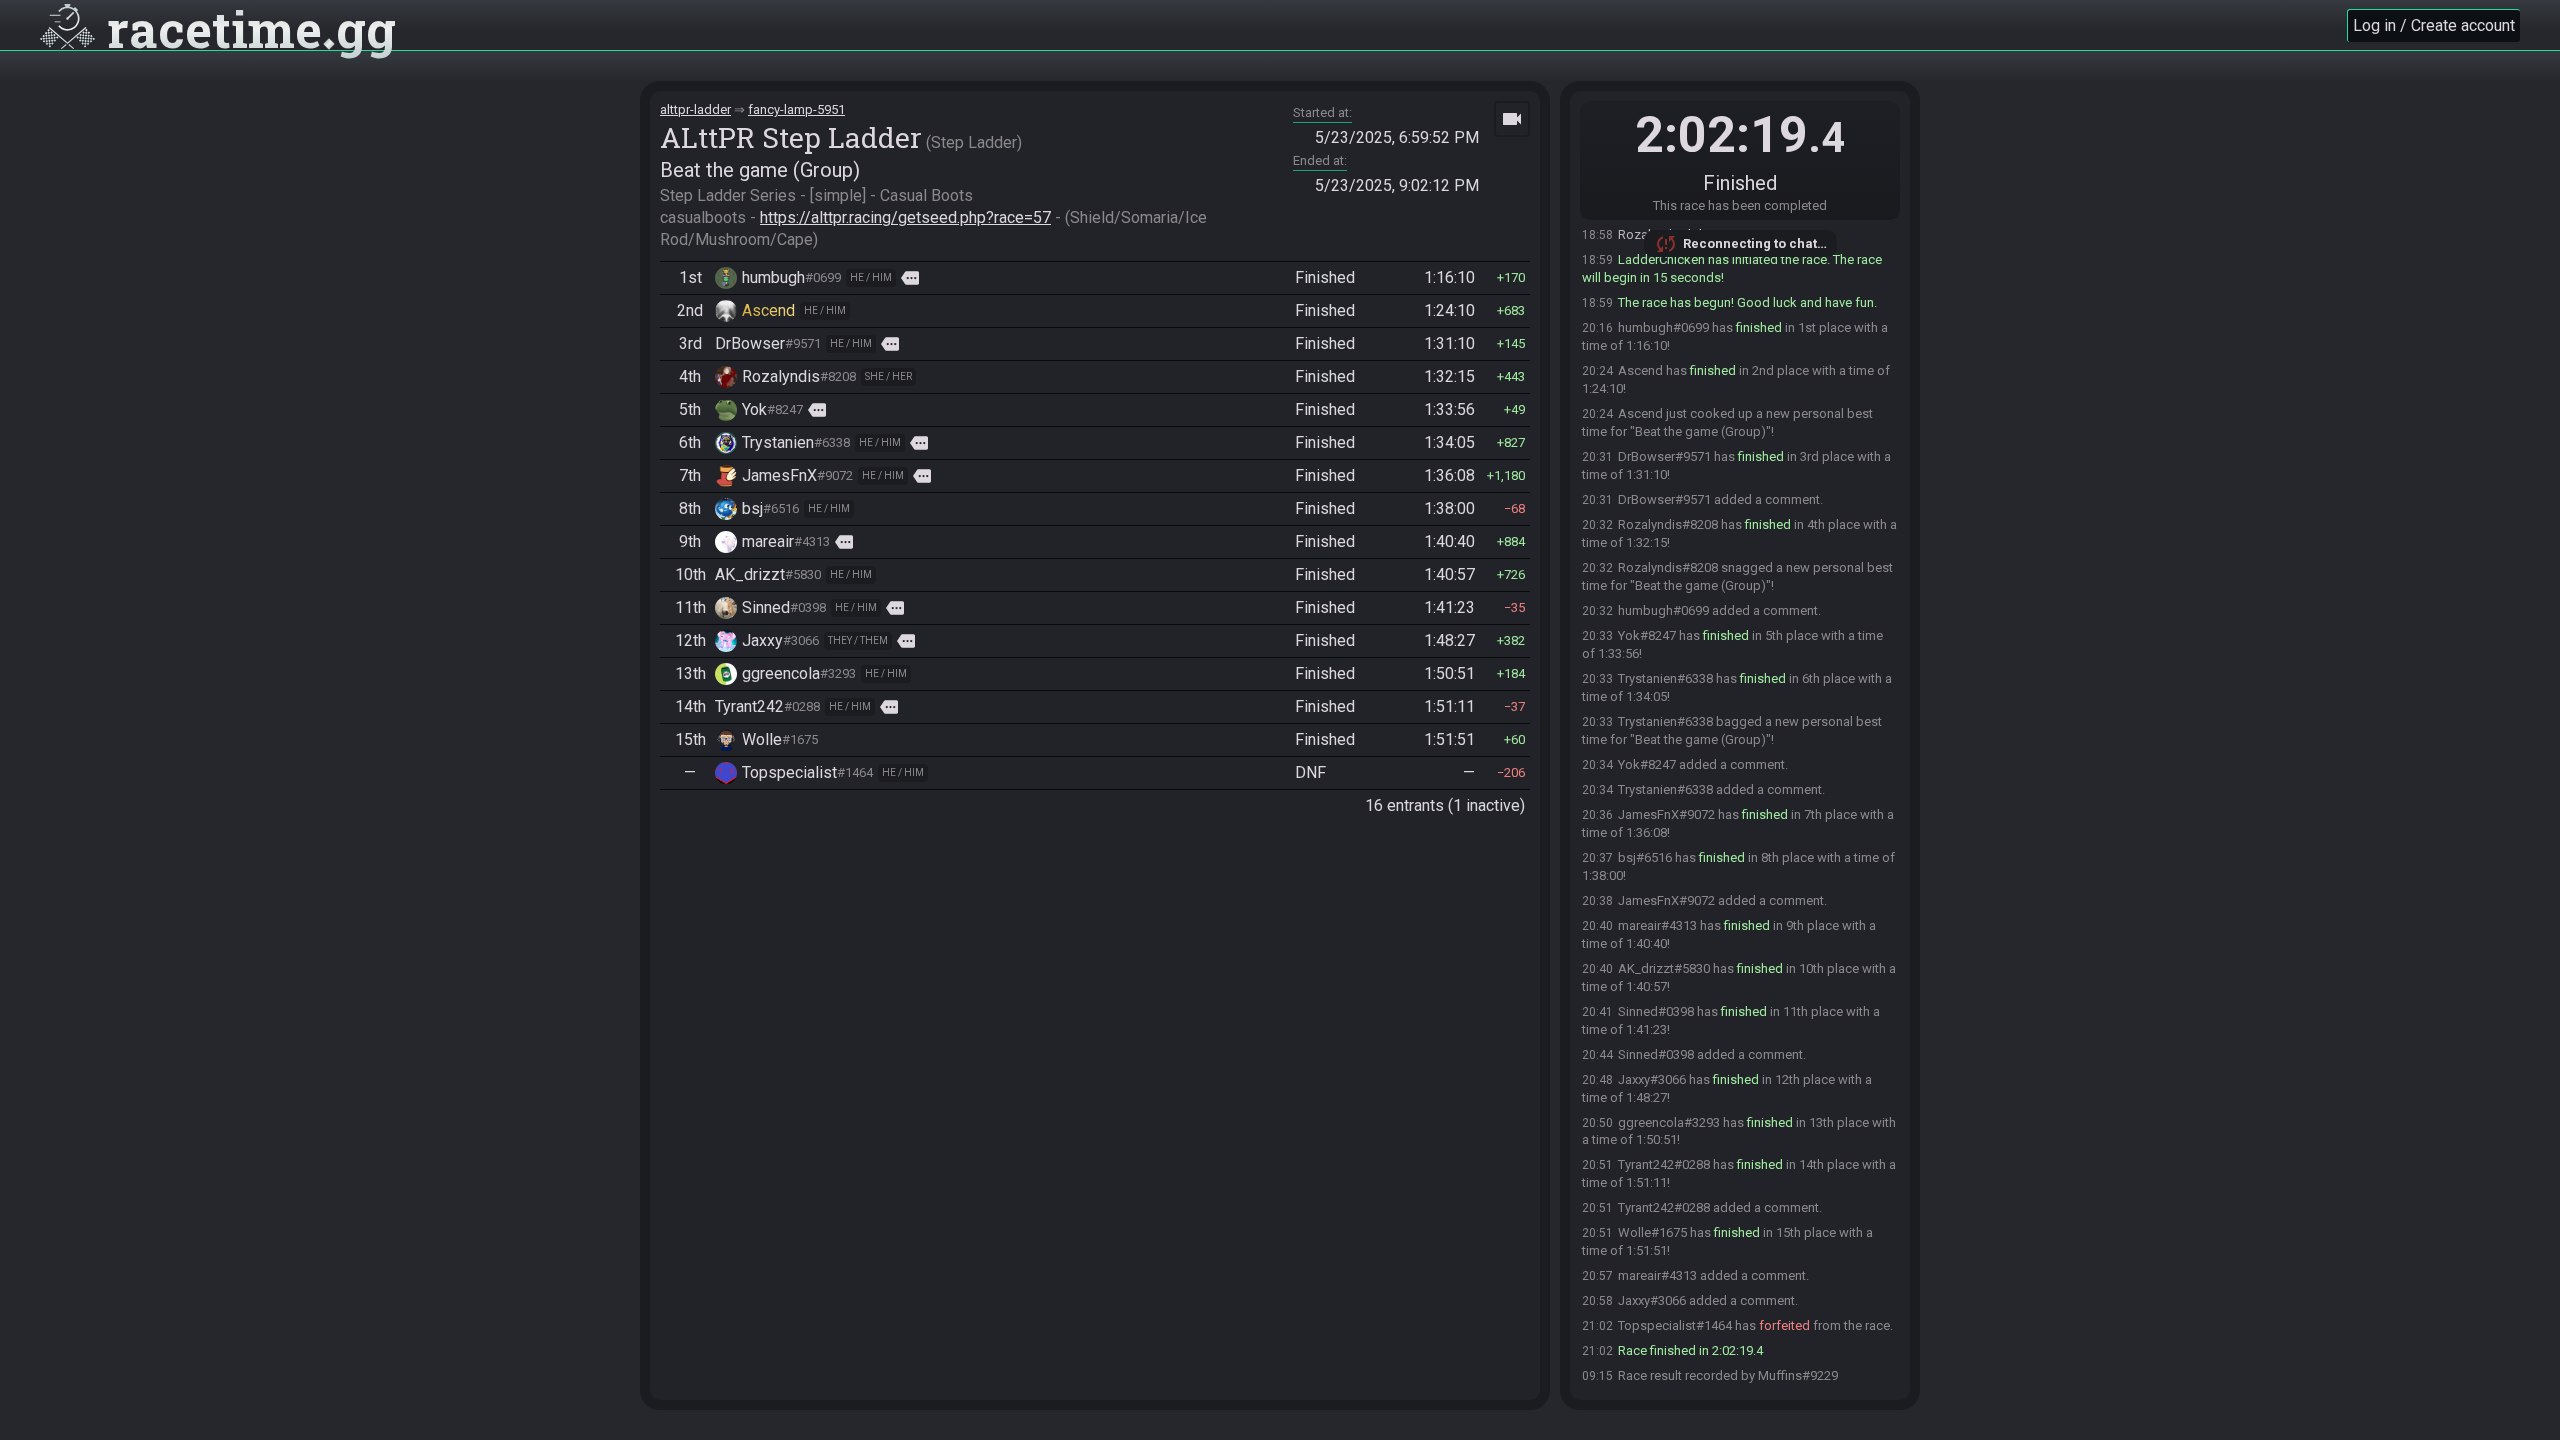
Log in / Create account (2434, 25)
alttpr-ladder (695, 109)
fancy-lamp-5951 (796, 109)
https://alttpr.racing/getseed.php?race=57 (905, 217)
